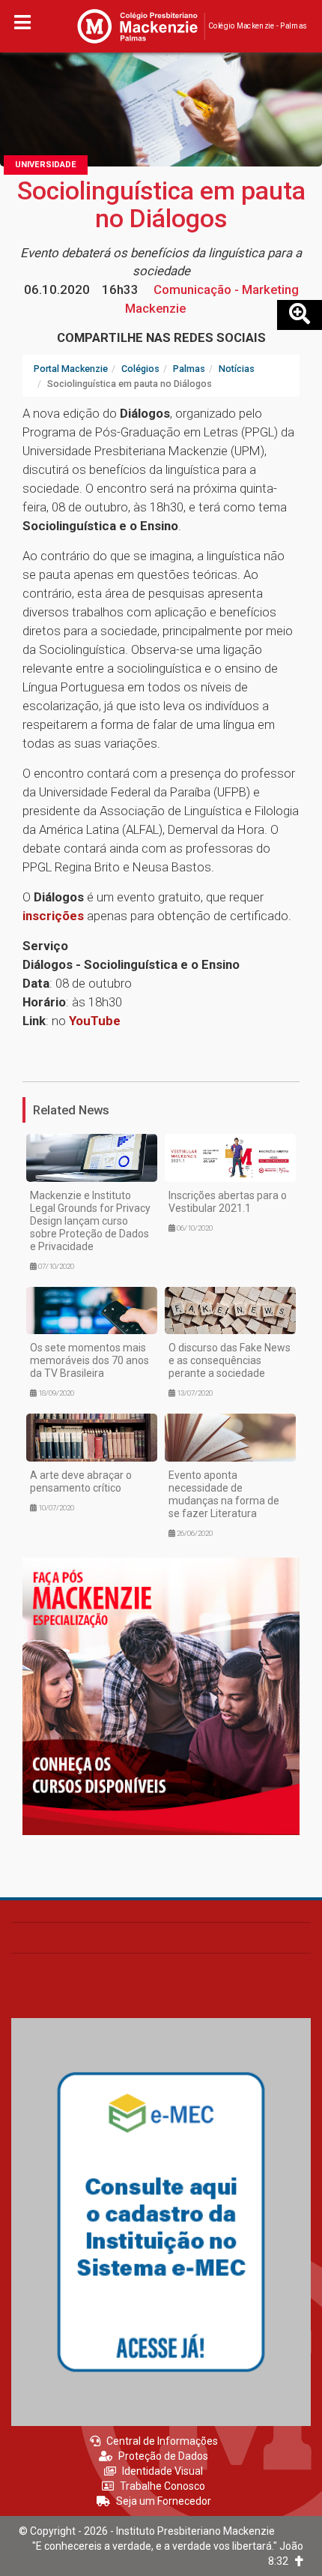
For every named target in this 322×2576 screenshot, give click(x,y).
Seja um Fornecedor (164, 2501)
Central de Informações (162, 2441)
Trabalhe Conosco (162, 2486)
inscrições (53, 916)
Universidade (46, 165)
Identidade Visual (162, 2471)
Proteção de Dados (163, 2456)
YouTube (95, 1021)
